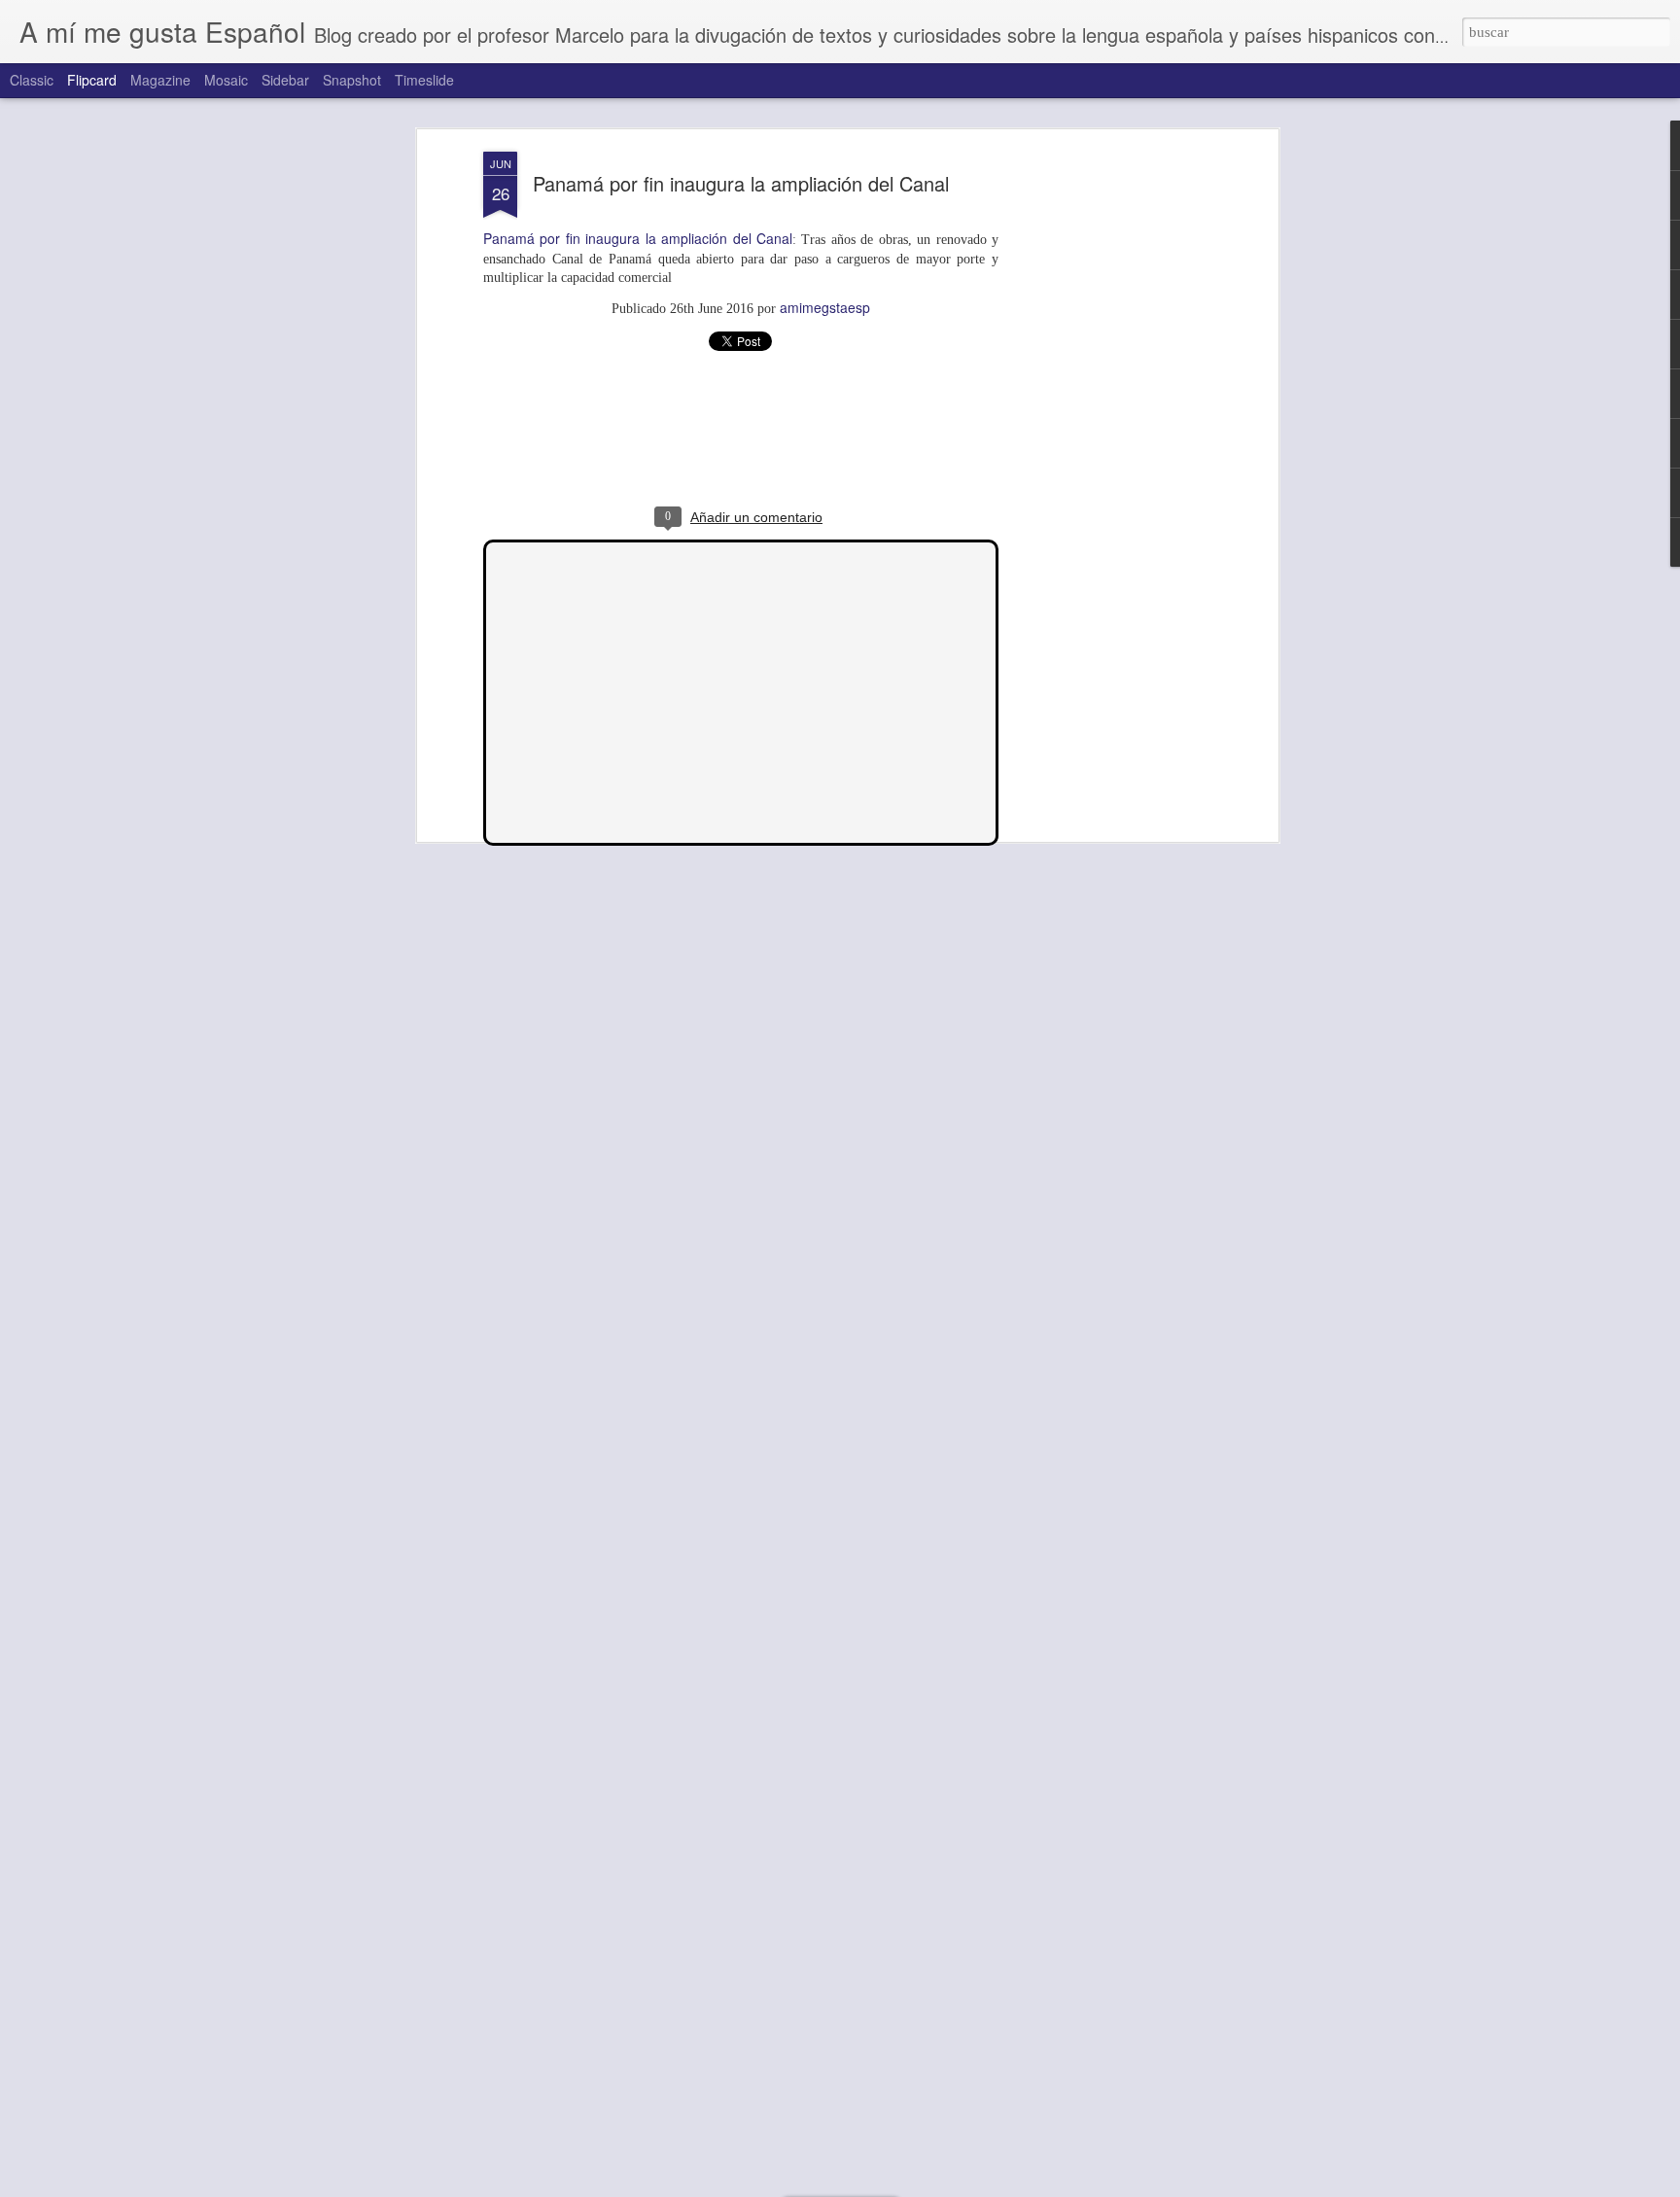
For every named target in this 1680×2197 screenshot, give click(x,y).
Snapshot (352, 80)
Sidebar (285, 80)
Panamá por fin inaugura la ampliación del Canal (741, 183)
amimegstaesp (825, 307)
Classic (32, 80)
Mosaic (226, 80)
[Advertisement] (1105, 458)
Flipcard (92, 80)
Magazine (160, 80)
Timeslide (424, 80)
